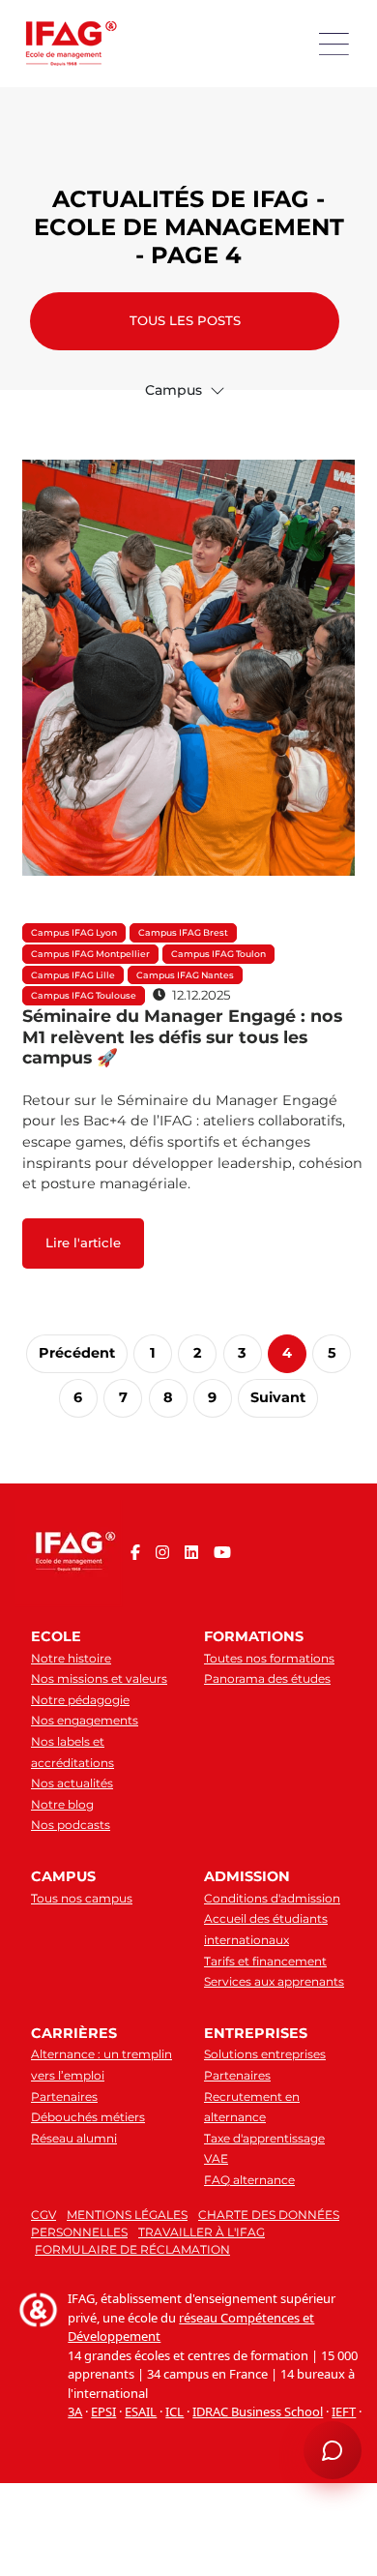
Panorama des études (267, 1678)
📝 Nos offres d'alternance (224, 2195)
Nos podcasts (71, 1825)
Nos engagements (85, 1720)
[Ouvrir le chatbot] (333, 2450)
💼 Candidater (69, 2226)
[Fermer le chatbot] (339, 1904)
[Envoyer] (340, 2386)
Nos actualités (72, 1783)
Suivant (278, 1397)
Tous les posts (185, 320)
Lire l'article (83, 1243)
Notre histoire (71, 1658)
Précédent (77, 1353)
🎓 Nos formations (79, 2195)
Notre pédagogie (80, 1700)
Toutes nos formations (269, 1658)
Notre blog (62, 1804)
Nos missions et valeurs (99, 1678)
